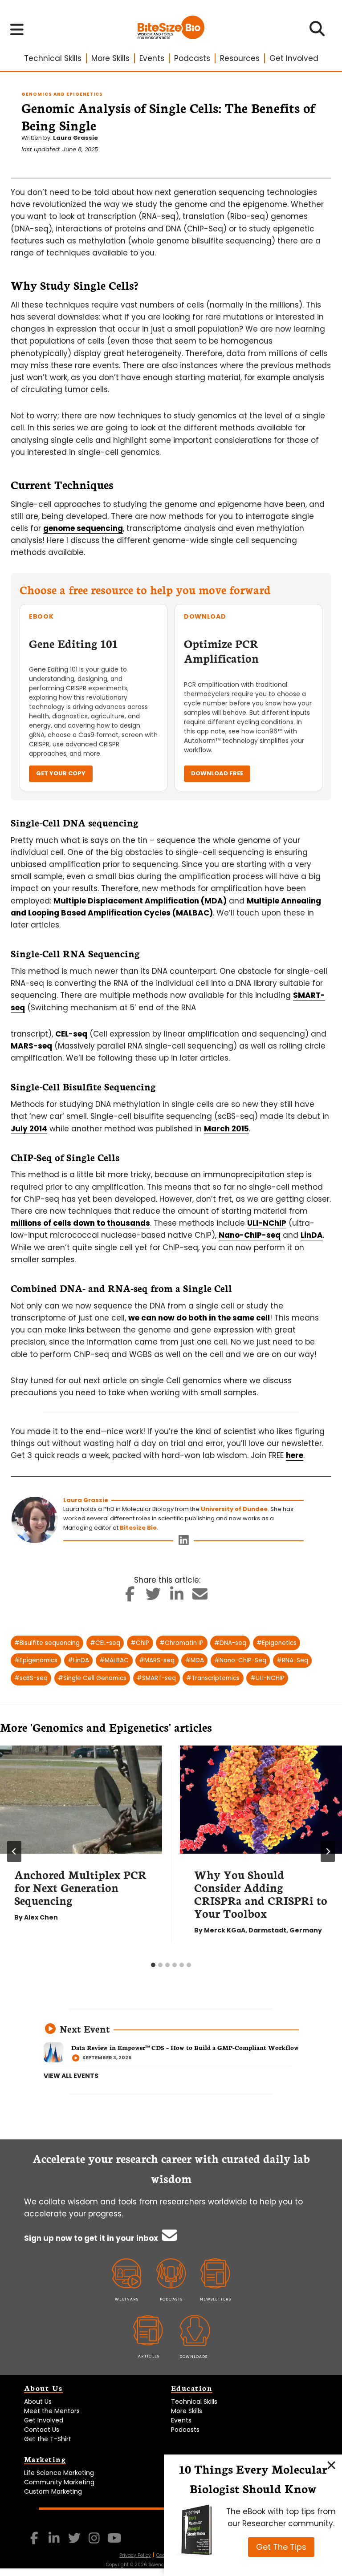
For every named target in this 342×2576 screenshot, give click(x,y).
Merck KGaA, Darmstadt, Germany (263, 1930)
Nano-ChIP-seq (250, 1235)
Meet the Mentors (52, 2411)
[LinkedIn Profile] (184, 1542)
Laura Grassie (75, 138)
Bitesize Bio (138, 1528)
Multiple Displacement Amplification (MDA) (140, 901)
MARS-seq (31, 1046)
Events (152, 58)
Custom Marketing (53, 2491)
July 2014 (29, 1129)
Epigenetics (277, 1643)
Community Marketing (59, 2482)
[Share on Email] (200, 1597)
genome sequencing (83, 528)
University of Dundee (234, 1509)
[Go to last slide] (14, 1851)
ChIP (140, 1643)
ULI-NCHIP (267, 1678)
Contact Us (42, 2430)
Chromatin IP (181, 1643)
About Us (38, 2402)
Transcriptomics (213, 1678)
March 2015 (226, 1129)
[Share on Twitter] (153, 1597)
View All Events (71, 2076)
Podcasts (192, 58)
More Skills (110, 58)
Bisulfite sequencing (47, 1643)
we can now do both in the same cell (199, 1318)
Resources (240, 58)
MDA (195, 1660)
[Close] (331, 2465)
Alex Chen (41, 1917)
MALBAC (114, 1660)
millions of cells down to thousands (80, 1223)
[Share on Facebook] (130, 1597)
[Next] (328, 1851)
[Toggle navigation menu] (17, 29)
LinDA (312, 1235)
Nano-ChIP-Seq (240, 1660)
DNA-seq (230, 1643)
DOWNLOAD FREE (217, 773)
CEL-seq (71, 1034)
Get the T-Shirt (48, 2439)
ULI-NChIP (267, 1223)
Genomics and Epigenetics (62, 94)
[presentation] (81, 1800)
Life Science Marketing (59, 2473)
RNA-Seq (292, 1660)
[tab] (153, 1965)
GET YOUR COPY (61, 773)
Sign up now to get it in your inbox (92, 2238)
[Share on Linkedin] (177, 1597)
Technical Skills (53, 58)
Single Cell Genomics (92, 1678)
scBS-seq (31, 1678)
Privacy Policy (135, 2555)
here (295, 1455)
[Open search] (317, 32)
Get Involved (294, 58)
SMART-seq (156, 1678)
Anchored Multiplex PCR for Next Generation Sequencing (80, 1887)
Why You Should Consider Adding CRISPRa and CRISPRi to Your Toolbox (261, 1894)
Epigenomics (36, 1660)
